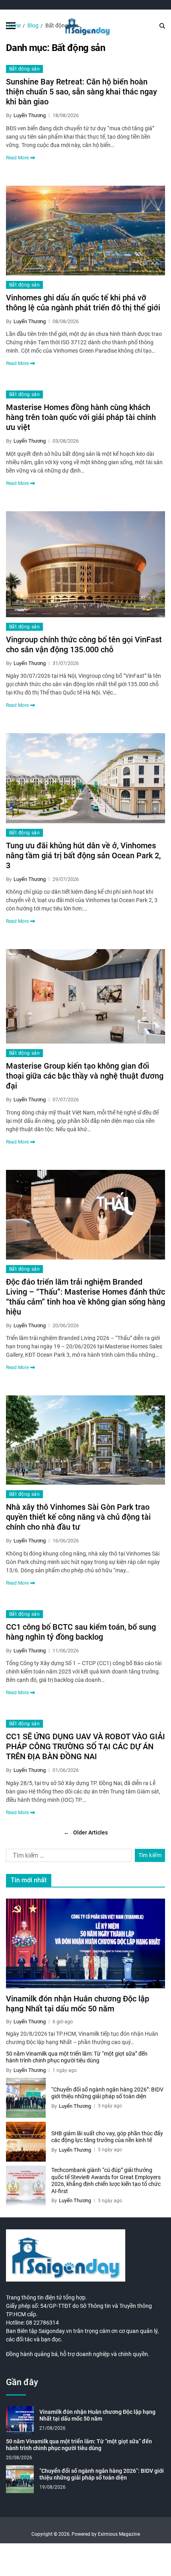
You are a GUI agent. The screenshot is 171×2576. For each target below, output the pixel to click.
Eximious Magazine (119, 2534)
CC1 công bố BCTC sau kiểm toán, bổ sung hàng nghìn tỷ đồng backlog (81, 1632)
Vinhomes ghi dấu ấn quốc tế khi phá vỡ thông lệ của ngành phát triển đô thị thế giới (83, 303)
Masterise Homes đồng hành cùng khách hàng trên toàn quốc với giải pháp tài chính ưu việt (81, 417)
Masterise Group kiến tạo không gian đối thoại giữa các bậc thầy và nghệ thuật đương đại (85, 1076)
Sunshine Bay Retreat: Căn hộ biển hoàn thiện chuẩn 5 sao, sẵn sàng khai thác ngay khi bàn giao (82, 92)
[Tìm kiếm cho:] (67, 1857)
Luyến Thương (30, 115)
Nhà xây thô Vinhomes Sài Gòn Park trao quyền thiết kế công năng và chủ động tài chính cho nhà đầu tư (78, 1517)
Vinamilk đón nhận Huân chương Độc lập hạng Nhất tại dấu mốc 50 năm (78, 2004)
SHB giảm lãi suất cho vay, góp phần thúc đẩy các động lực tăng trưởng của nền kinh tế (107, 2137)
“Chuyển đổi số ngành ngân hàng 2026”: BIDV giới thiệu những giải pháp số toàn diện (107, 2093)
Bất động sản (24, 69)
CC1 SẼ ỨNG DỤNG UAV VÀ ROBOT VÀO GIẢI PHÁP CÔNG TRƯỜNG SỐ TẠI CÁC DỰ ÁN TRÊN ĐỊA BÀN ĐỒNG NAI (85, 1746)
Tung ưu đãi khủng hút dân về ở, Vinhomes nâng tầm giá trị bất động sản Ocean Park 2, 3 (83, 855)
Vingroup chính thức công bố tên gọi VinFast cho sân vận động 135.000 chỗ (84, 644)
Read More (17, 158)
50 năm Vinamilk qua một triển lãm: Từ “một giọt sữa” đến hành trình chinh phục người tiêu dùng (77, 2057)
